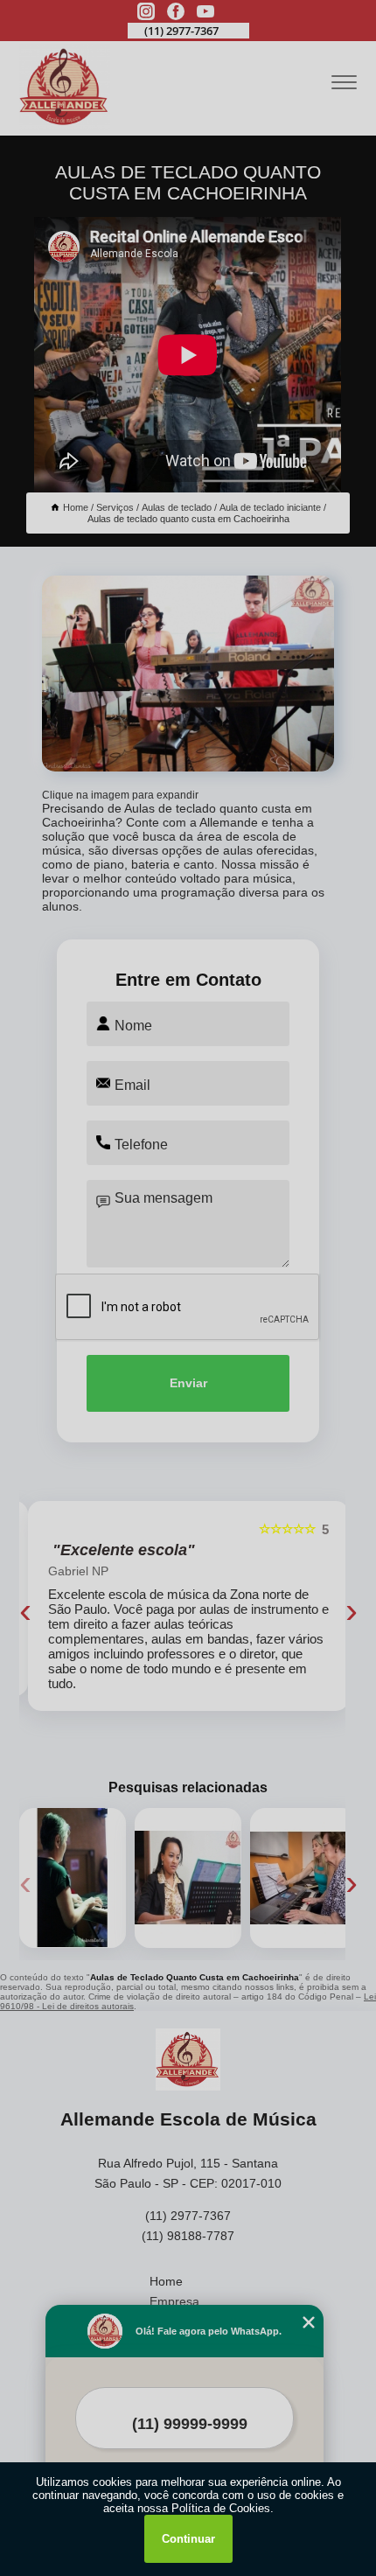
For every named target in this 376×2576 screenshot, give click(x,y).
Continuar (188, 2539)
